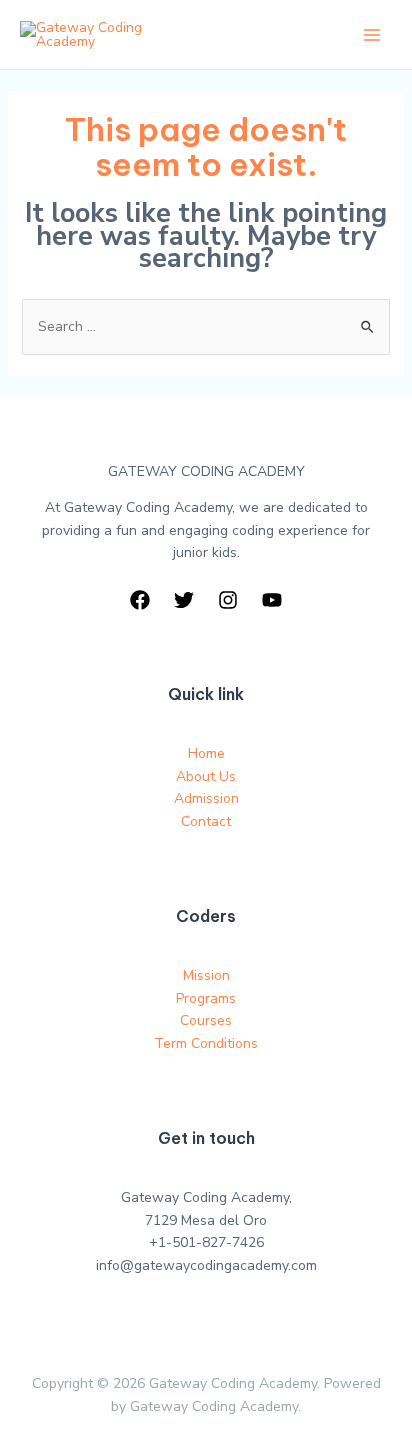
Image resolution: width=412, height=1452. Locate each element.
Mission (206, 975)
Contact (206, 821)
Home (206, 753)
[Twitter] (184, 600)
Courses (206, 1020)
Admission (206, 798)
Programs (206, 998)
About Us (206, 776)
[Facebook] (140, 600)
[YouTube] (272, 600)
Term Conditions (206, 1043)
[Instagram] (228, 600)
